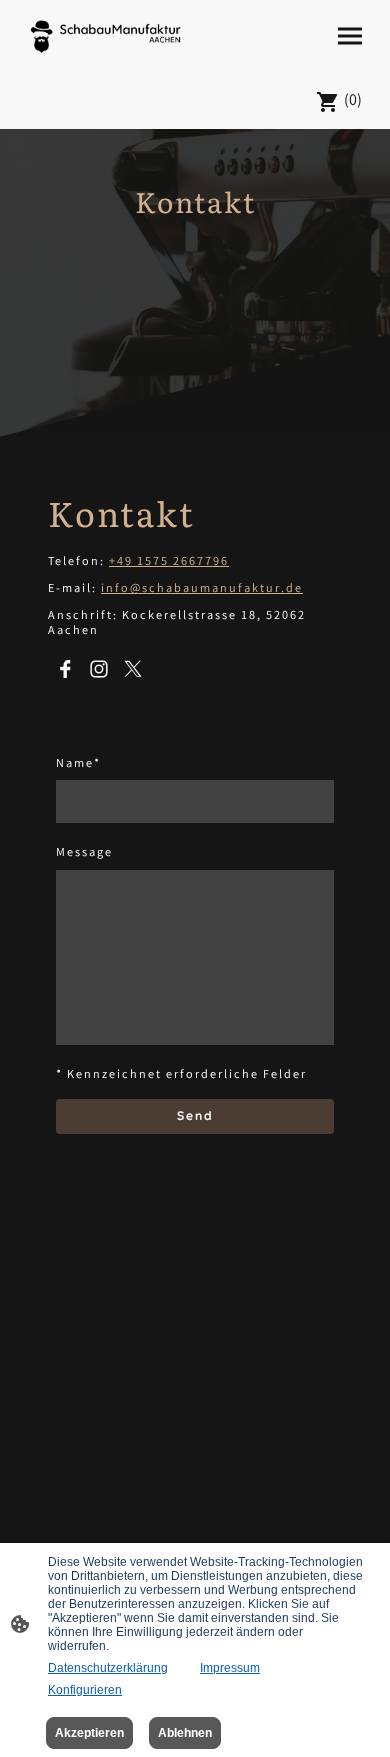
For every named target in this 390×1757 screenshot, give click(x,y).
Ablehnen (185, 1733)
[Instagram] (99, 669)
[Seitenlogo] (105, 36)
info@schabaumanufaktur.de (202, 589)
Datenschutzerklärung (108, 1668)
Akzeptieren (89, 1733)
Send (195, 1115)
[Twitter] (133, 669)
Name (78, 765)
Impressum (230, 1668)
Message (84, 854)
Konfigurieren (85, 1690)
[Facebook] (65, 669)
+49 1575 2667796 (169, 562)
